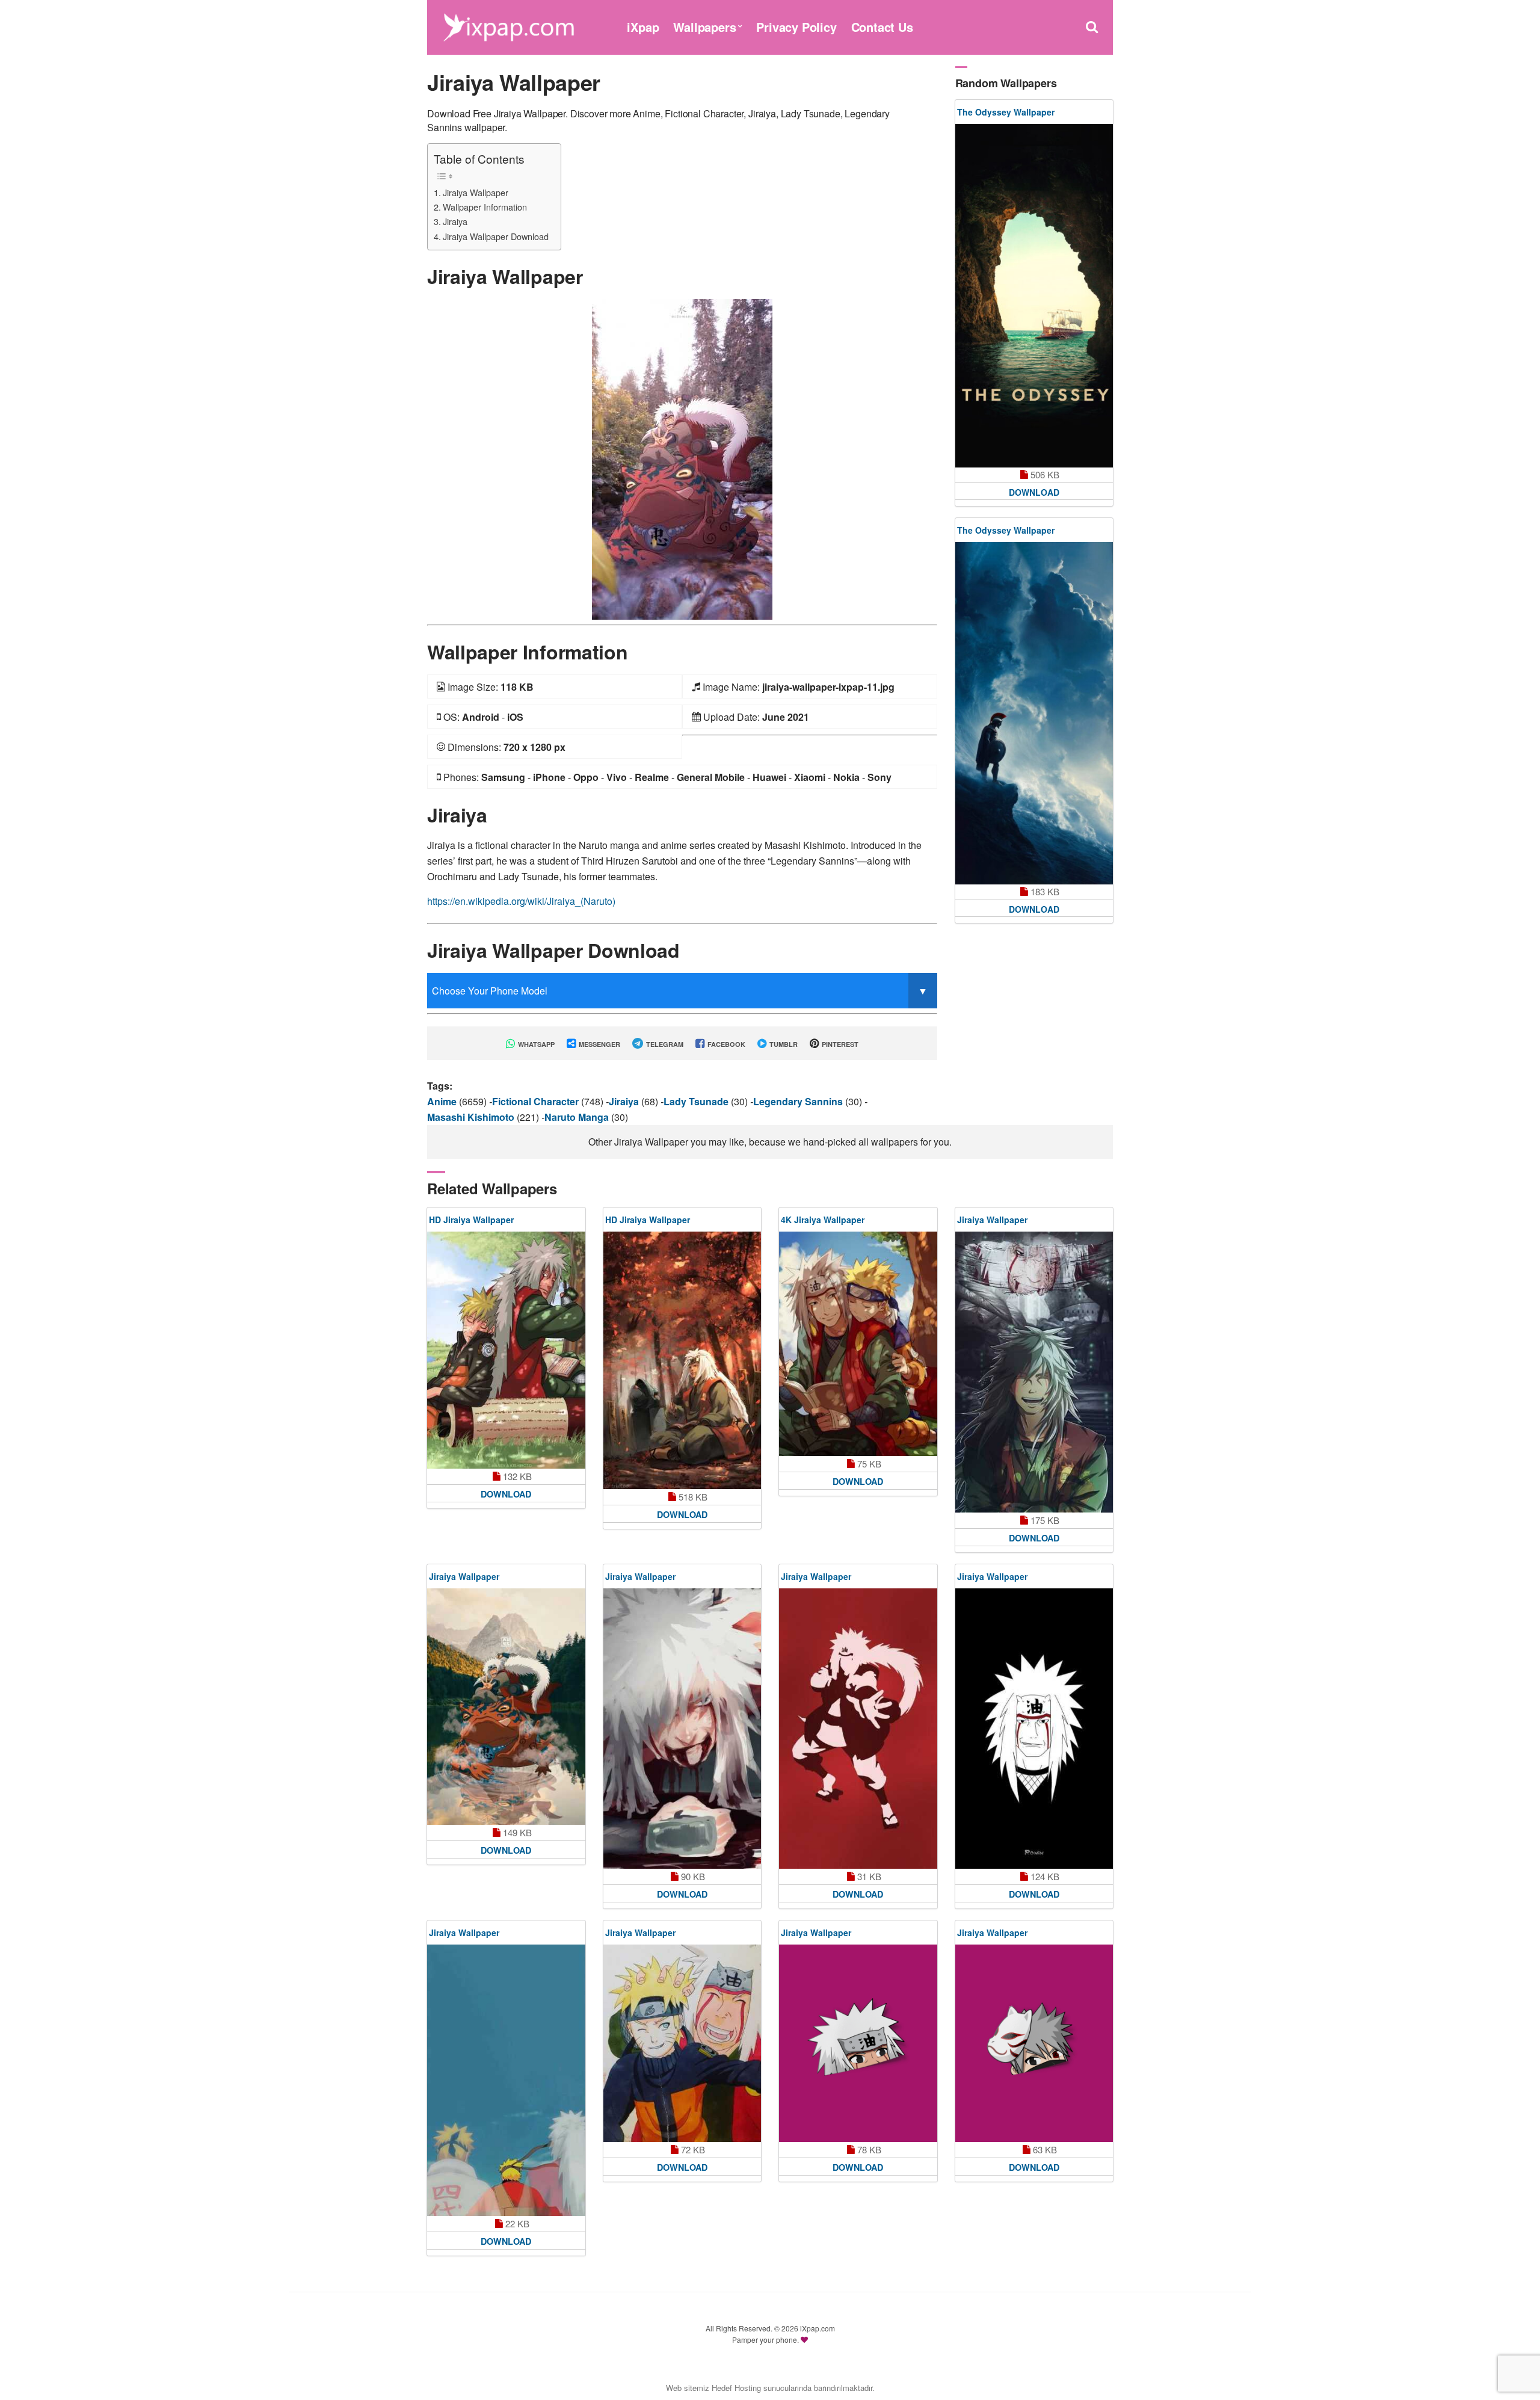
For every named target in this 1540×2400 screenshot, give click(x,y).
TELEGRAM (664, 1044)
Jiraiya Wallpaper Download (496, 236)
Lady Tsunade (697, 1101)
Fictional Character (537, 1101)
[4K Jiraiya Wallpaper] (858, 1344)
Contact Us (882, 27)
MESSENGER (599, 1044)
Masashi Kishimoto (472, 1117)
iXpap (643, 27)
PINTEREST (839, 1044)
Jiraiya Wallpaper (476, 192)
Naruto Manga (578, 1117)
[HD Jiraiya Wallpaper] (506, 1350)
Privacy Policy (796, 27)
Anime (443, 1101)
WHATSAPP (535, 1044)
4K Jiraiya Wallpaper (823, 1220)
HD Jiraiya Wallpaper (471, 1220)
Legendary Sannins (799, 1101)
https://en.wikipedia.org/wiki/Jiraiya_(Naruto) (521, 901)
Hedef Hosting (736, 2388)
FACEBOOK (725, 1044)
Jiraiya (455, 221)
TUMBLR (783, 1044)
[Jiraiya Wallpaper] (682, 458)
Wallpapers (704, 27)
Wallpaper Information (485, 207)
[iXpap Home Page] (508, 26)
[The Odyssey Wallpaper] (1034, 296)
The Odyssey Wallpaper (1006, 112)
